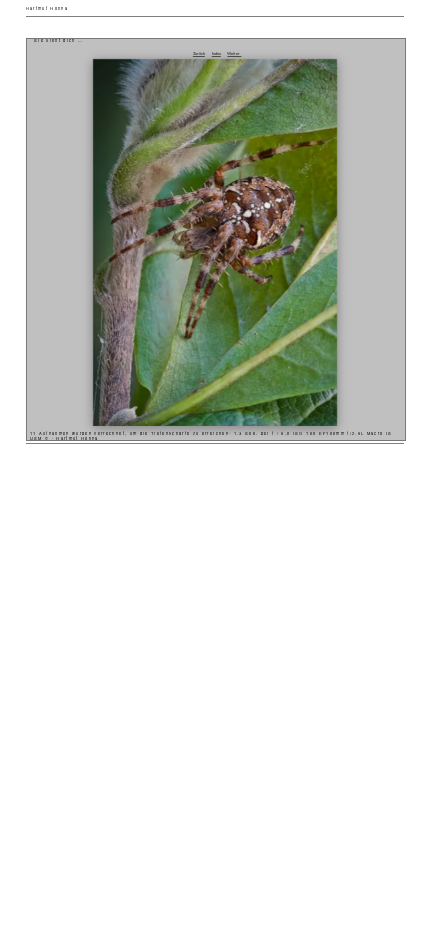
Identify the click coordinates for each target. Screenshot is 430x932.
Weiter (234, 53)
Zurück (199, 53)
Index (216, 53)
